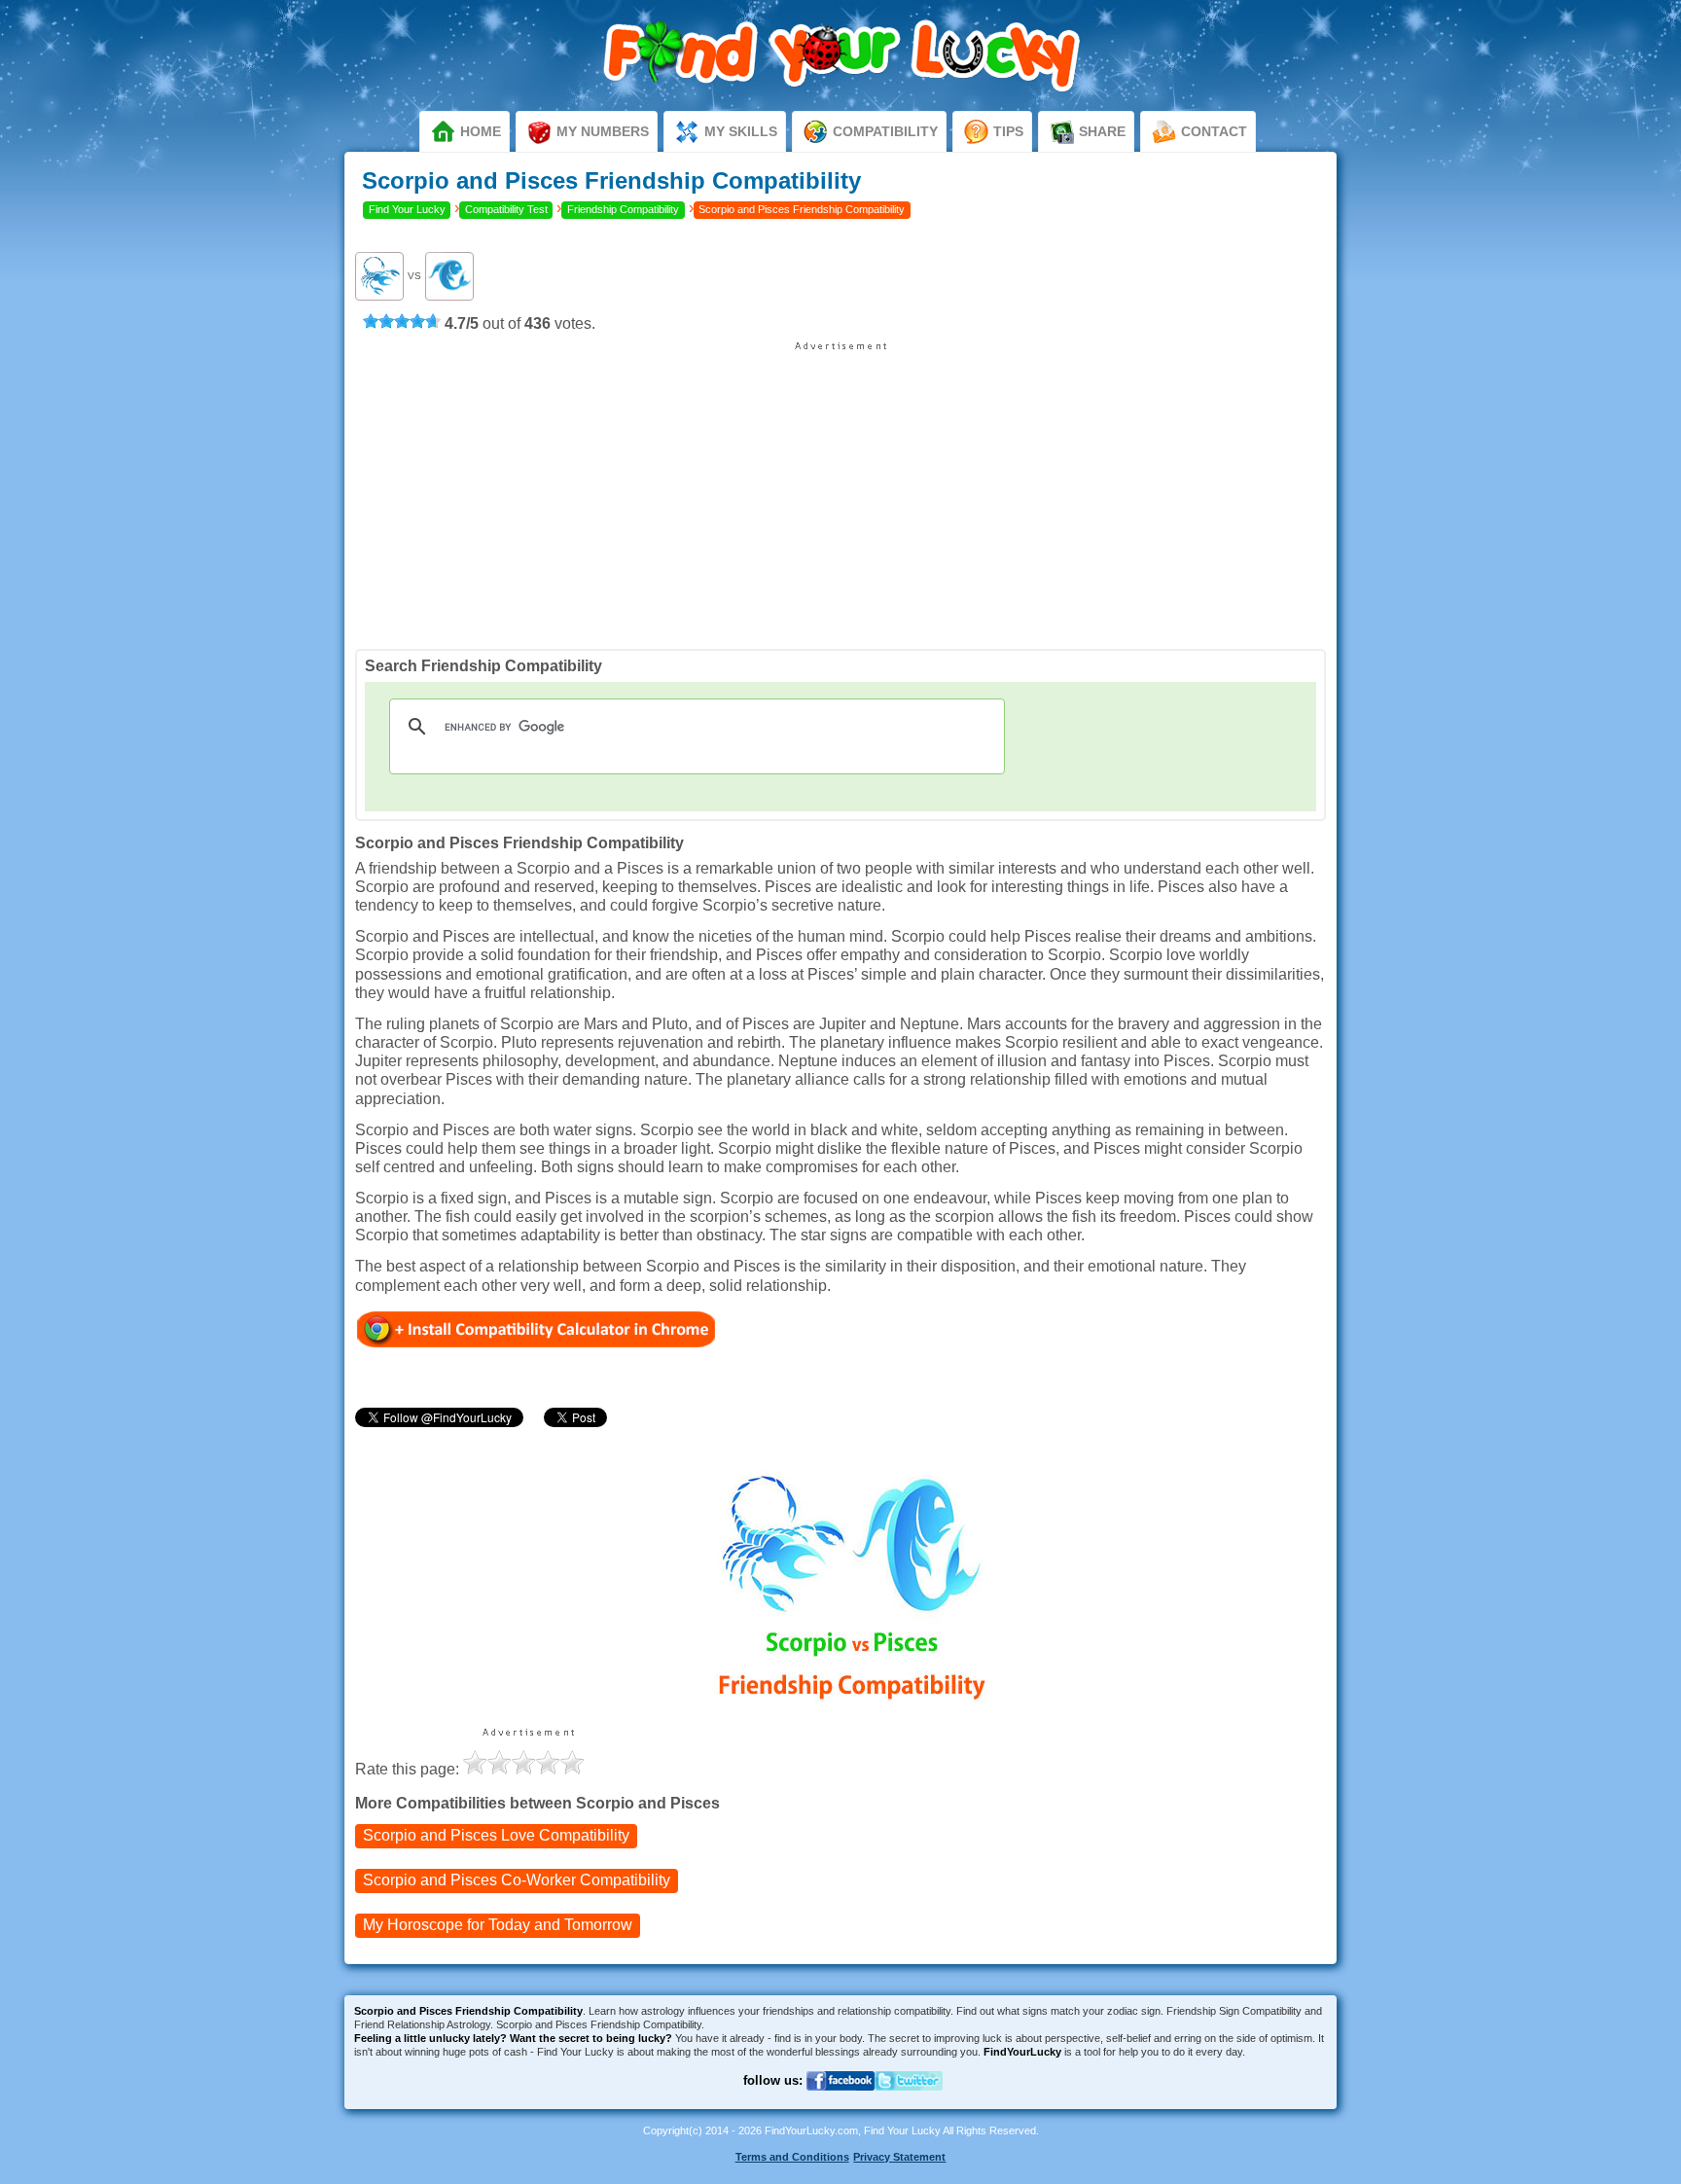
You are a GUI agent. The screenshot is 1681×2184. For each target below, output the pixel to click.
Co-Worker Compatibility (517, 1880)
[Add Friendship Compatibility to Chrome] (536, 1328)
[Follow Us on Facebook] (840, 2102)
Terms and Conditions (792, 2157)
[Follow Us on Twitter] (909, 2102)
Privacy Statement (899, 2157)
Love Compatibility (496, 1835)
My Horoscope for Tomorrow (498, 1925)
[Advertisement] (840, 488)
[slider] (402, 321)
